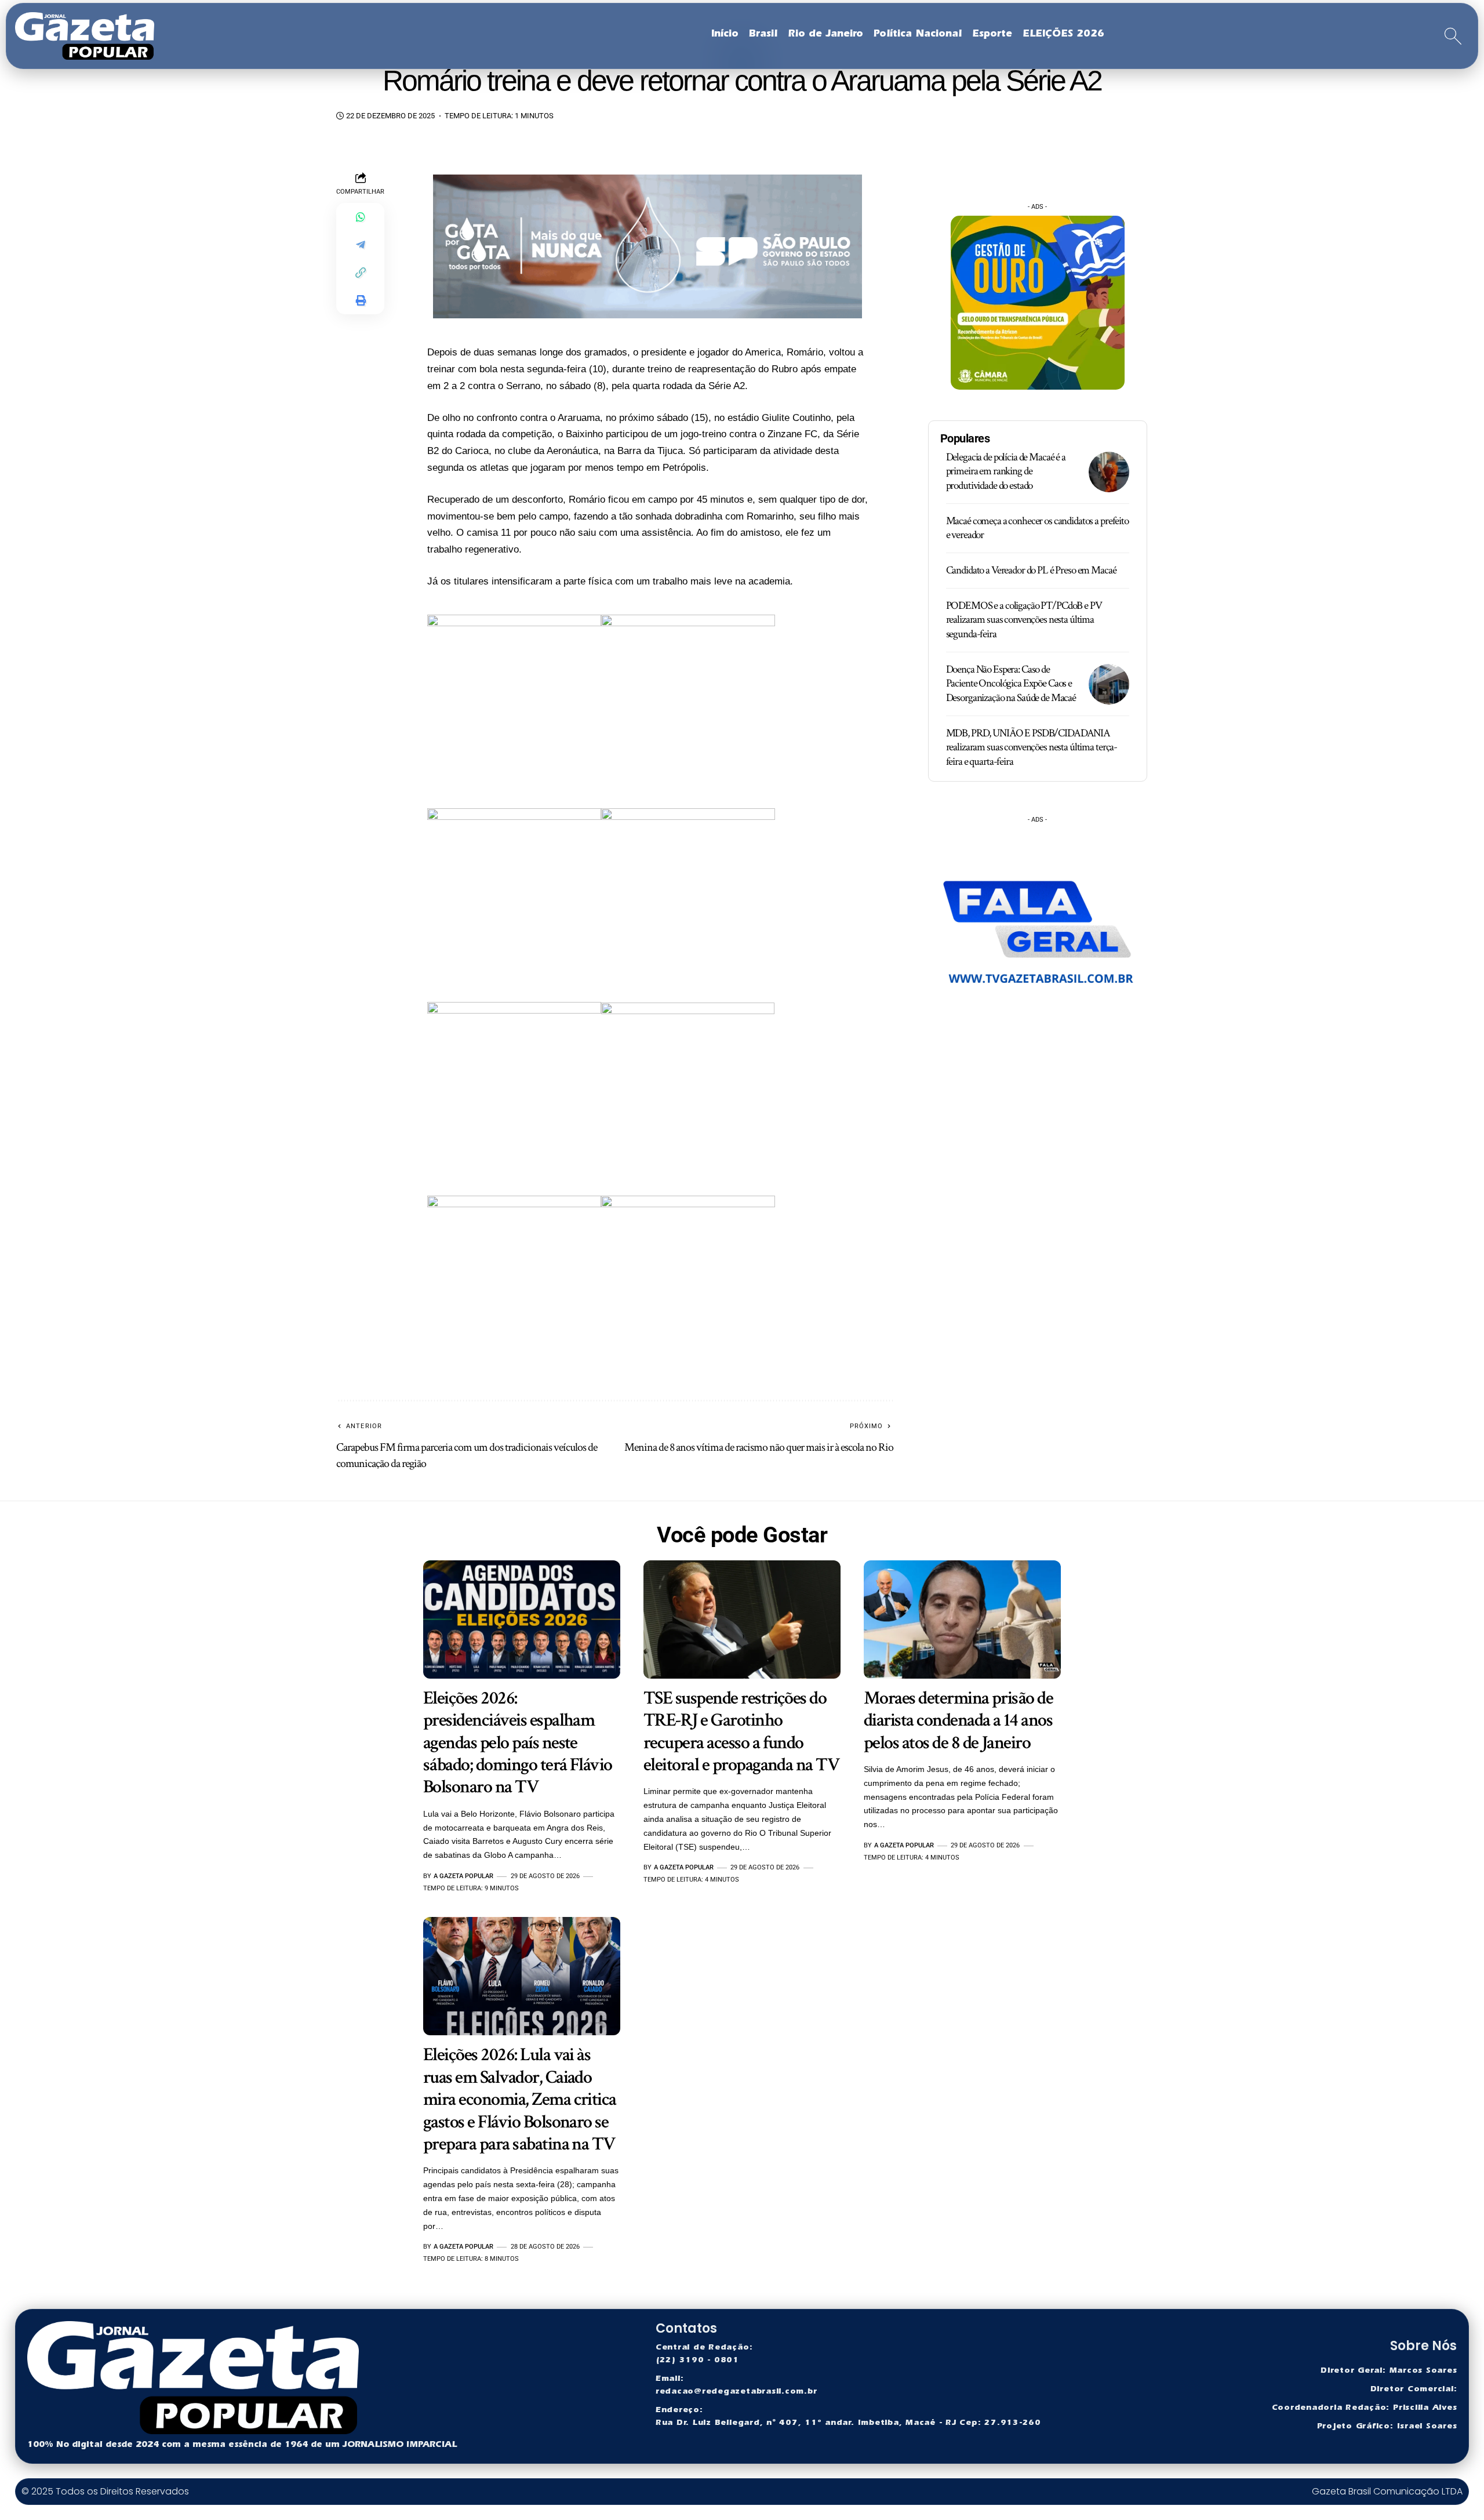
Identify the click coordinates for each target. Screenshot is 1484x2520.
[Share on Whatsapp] (361, 217)
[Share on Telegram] (361, 245)
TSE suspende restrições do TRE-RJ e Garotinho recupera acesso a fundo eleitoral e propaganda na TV (741, 1731)
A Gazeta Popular (463, 1876)
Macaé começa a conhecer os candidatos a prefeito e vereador (1037, 528)
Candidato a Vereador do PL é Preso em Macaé (1031, 570)
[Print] (361, 300)
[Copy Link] (361, 273)
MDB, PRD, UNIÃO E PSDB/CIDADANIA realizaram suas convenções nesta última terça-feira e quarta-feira (1032, 747)
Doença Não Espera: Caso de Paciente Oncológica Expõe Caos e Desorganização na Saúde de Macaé (1011, 684)
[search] (1453, 36)
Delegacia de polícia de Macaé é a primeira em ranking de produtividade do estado (1006, 471)
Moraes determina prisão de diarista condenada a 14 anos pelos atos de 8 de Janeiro (958, 1720)
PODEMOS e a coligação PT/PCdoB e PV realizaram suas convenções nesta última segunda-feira (1024, 620)
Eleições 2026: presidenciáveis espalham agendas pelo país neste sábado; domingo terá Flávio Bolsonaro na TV (518, 1743)
